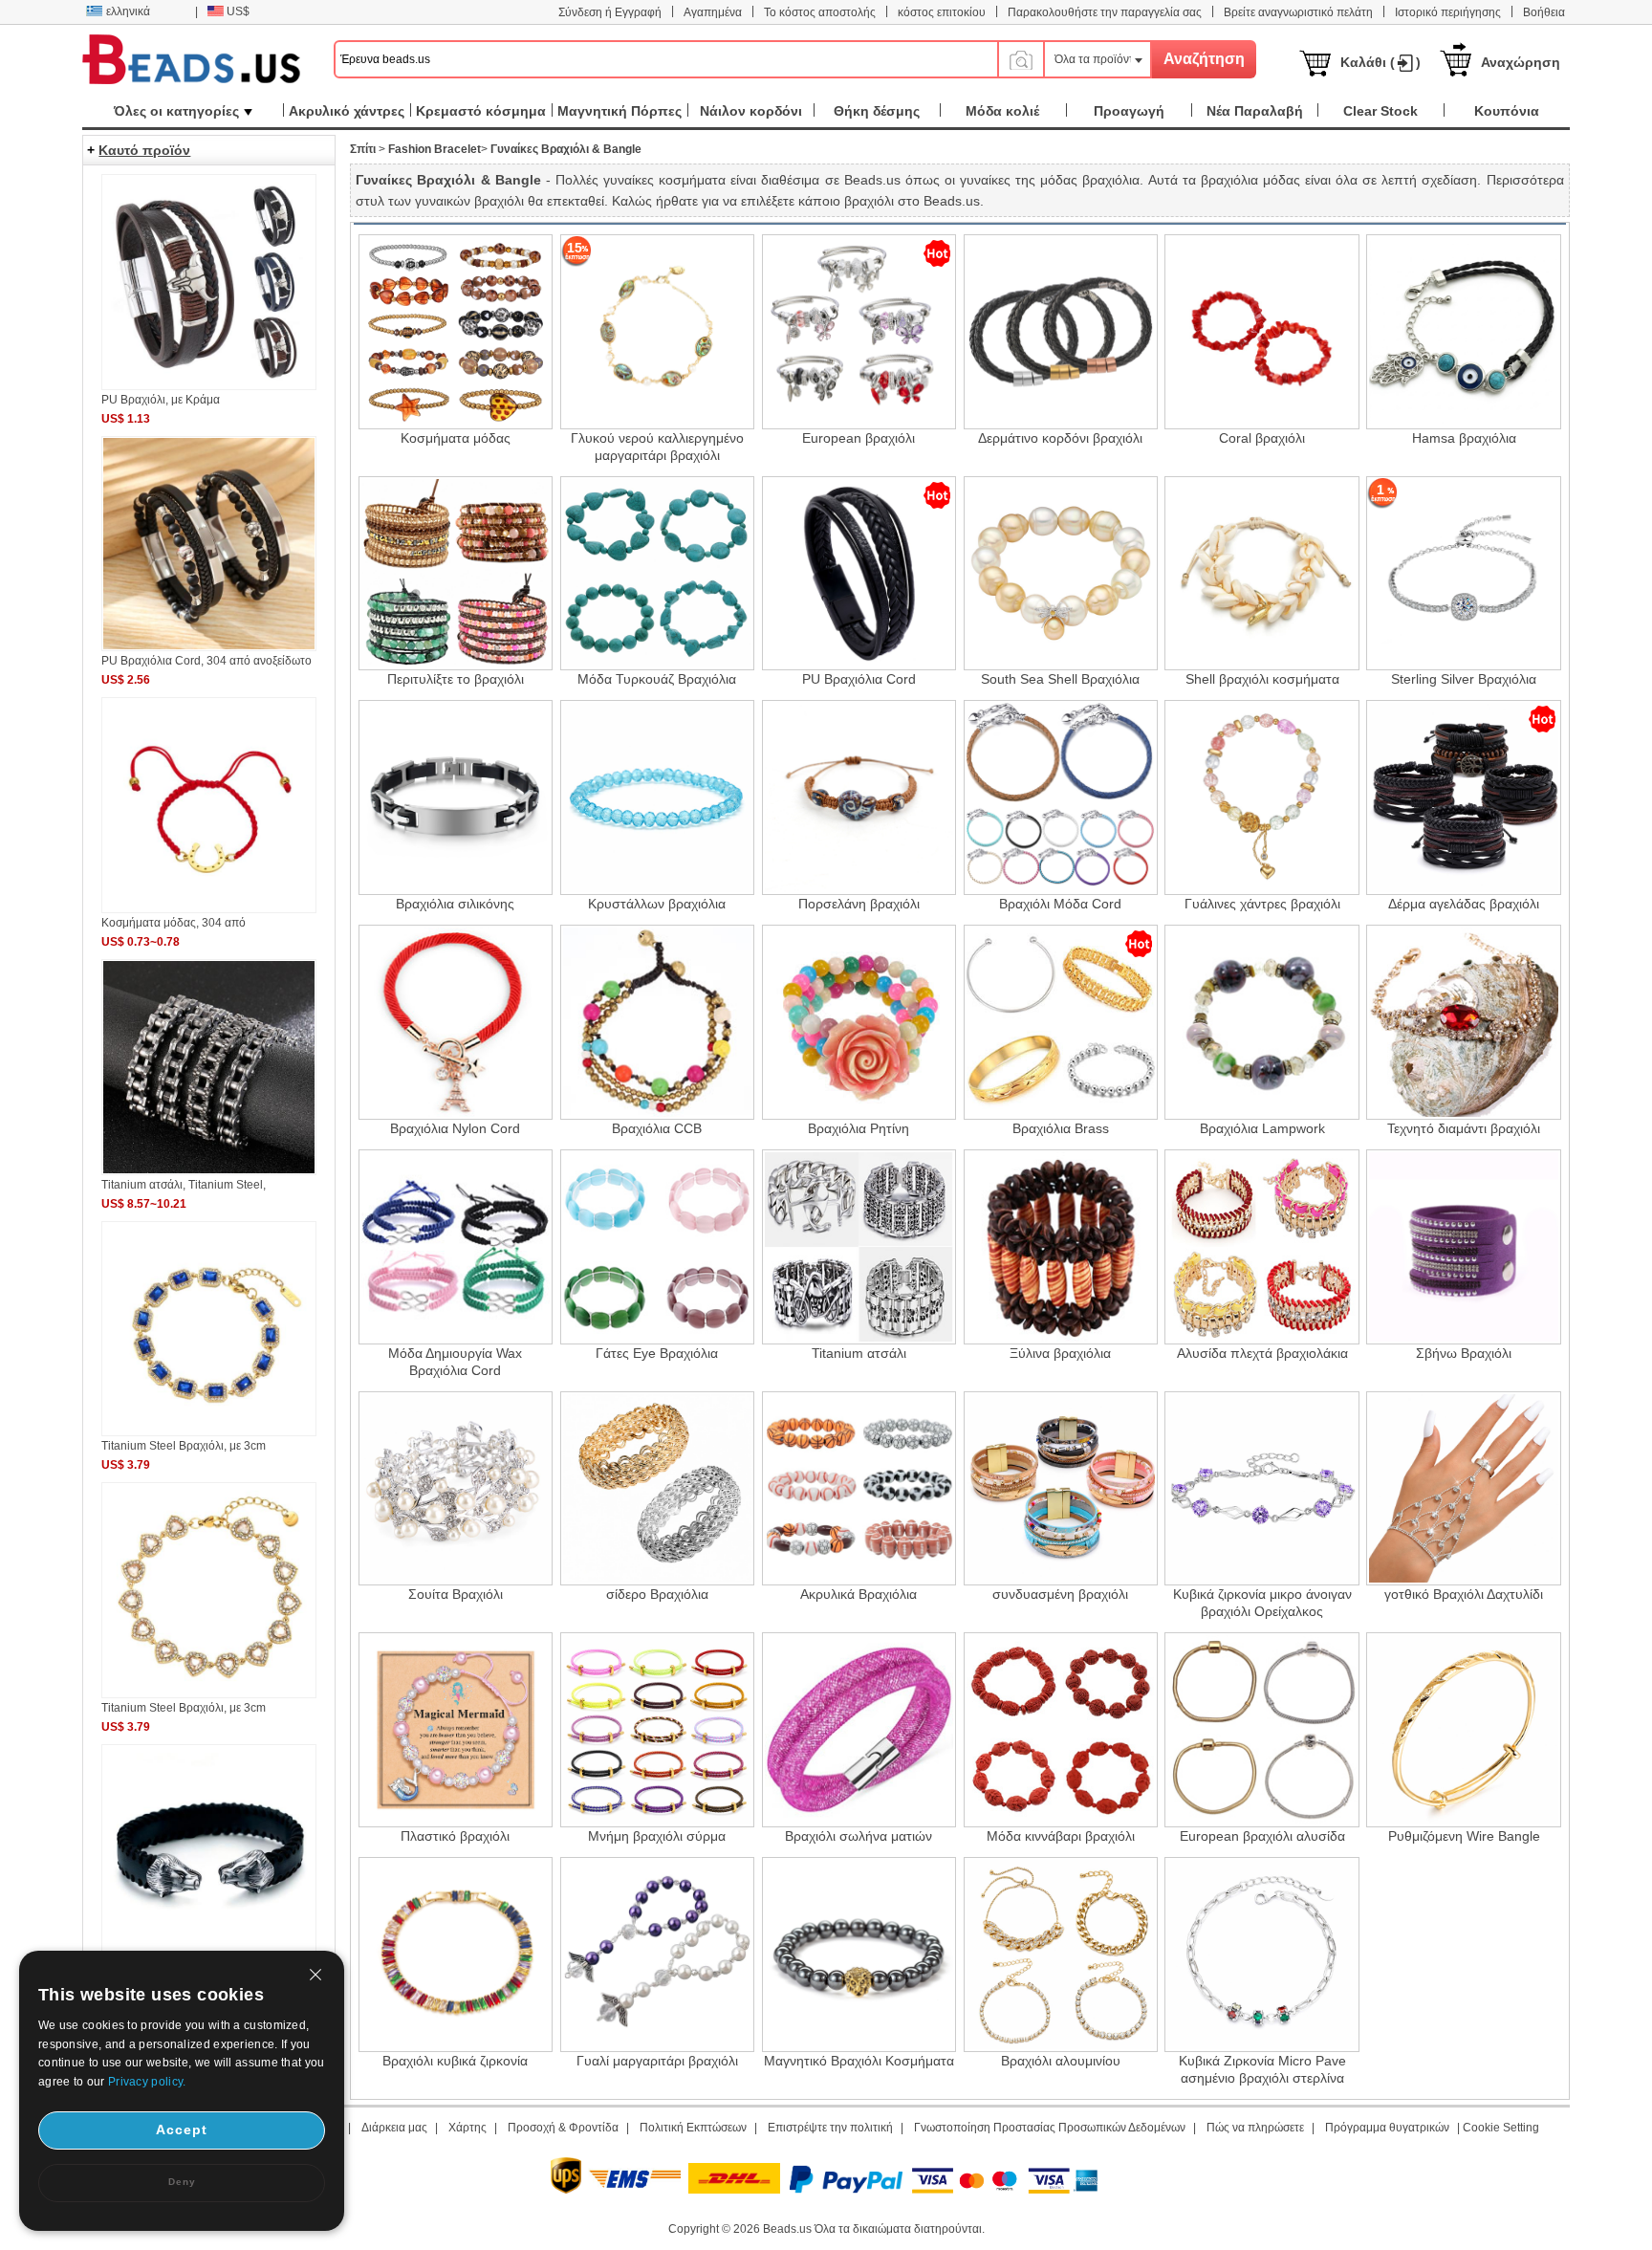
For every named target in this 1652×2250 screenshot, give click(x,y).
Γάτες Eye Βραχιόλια (657, 1353)
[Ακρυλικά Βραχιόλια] (859, 1489)
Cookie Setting (1501, 2128)
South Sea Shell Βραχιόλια (1060, 679)
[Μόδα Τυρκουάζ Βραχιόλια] (658, 574)
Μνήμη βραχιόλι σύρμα (657, 1836)
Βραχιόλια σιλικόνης (455, 904)
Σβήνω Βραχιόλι (1464, 1353)
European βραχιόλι (859, 438)
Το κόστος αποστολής (820, 12)
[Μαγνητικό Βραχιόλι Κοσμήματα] (859, 1955)
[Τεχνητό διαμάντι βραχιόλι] (1464, 1022)
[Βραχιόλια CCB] (658, 1022)
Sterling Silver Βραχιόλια (1464, 679)
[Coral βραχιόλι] (1262, 332)
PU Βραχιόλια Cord (859, 679)
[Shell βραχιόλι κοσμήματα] (1262, 574)
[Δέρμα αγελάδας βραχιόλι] (1464, 797)
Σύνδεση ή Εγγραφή (610, 12)
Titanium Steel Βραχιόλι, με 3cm (184, 1446)
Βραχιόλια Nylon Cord (455, 1128)
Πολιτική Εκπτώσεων (693, 2128)
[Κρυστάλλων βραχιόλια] (658, 797)
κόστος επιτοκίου (942, 12)
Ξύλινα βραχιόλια (1060, 1353)
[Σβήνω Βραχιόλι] (1464, 1247)
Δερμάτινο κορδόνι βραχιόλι (1060, 438)
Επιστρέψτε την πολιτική (830, 2128)
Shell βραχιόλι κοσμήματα (1262, 679)
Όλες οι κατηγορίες (176, 111)
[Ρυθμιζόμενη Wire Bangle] (1464, 1730)
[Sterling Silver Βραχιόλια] (1464, 574)
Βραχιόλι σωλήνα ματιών (859, 1836)
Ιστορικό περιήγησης (1448, 12)
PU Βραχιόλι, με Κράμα (161, 400)
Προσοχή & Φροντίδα (563, 2128)
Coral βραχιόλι (1262, 438)
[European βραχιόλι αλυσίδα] (1262, 1730)
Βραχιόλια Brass (1061, 1128)
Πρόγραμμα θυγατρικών (1387, 2128)
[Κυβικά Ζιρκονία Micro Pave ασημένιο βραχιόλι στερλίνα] (1262, 1955)
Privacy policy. (147, 2082)
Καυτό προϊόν (144, 150)
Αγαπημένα (713, 12)
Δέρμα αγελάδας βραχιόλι (1464, 904)
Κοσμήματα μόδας (456, 438)
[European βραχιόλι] (859, 332)
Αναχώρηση (1521, 62)
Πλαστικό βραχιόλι (455, 1836)
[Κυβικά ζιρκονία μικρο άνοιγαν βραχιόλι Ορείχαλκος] (1262, 1489)
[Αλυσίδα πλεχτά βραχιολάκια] (1262, 1247)
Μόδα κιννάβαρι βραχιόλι (1061, 1836)
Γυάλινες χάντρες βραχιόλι (1262, 904)
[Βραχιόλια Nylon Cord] (456, 1022)
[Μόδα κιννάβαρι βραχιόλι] (1061, 1730)
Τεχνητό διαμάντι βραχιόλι (1464, 1128)
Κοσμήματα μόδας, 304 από (174, 923)
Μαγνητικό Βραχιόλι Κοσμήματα (859, 2061)
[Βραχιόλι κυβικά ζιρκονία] (456, 1955)
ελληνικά (128, 11)
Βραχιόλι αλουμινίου (1061, 2061)
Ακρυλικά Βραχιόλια (859, 1594)
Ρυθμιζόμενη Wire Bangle (1464, 1836)
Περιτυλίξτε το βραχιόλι (456, 679)
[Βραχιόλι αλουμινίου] (1061, 1955)
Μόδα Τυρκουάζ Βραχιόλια (657, 679)
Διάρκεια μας (394, 2128)
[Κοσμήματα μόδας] (456, 332)
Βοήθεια (1544, 12)
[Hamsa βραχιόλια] (1464, 332)
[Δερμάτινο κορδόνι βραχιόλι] (1061, 332)
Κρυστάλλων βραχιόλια (657, 904)
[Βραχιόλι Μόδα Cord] (1061, 797)
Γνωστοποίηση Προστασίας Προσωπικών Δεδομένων (1050, 2128)
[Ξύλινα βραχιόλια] (1061, 1247)
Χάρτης (467, 2128)
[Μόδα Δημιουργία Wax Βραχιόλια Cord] (456, 1247)
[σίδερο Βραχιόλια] (658, 1489)
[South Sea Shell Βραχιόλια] (1061, 574)
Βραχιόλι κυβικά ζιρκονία (455, 2061)
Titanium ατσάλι (859, 1353)
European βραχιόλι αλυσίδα (1262, 1836)
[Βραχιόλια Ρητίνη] (859, 1022)
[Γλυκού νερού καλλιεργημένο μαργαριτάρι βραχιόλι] (658, 332)
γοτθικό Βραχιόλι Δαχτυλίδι (1464, 1594)
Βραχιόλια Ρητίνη (859, 1128)
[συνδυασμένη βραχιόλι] (1061, 1489)
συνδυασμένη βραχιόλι (1060, 1594)
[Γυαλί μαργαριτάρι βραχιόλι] (658, 1955)
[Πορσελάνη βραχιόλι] (859, 797)
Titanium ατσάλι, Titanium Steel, (184, 1185)
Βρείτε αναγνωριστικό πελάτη (1298, 12)
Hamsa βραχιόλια (1464, 438)
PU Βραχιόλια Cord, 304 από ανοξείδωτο (206, 661)
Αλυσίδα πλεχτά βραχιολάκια (1262, 1353)
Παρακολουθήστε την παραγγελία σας (1105, 12)
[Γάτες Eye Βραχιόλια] (658, 1247)
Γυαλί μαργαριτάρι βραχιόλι (657, 2061)
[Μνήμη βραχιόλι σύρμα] (658, 1730)
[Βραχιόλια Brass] (1061, 1022)
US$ (238, 11)
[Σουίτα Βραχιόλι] (456, 1489)
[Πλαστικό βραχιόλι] (456, 1730)
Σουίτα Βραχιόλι (456, 1594)
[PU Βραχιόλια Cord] (859, 574)
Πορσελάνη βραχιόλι (859, 904)
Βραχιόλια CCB (657, 1128)
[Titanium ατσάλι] (859, 1247)
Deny (182, 2182)
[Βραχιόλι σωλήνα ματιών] (859, 1730)
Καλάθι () (1380, 62)
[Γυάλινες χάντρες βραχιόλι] (1262, 797)
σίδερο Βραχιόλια (657, 1594)
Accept (182, 2130)
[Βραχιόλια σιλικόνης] (456, 797)
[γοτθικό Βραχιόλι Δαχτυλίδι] (1464, 1489)
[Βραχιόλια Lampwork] (1262, 1022)
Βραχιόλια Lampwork (1262, 1128)
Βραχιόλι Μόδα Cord (1060, 904)
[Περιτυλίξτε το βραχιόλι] (456, 574)
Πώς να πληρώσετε (1255, 2128)
